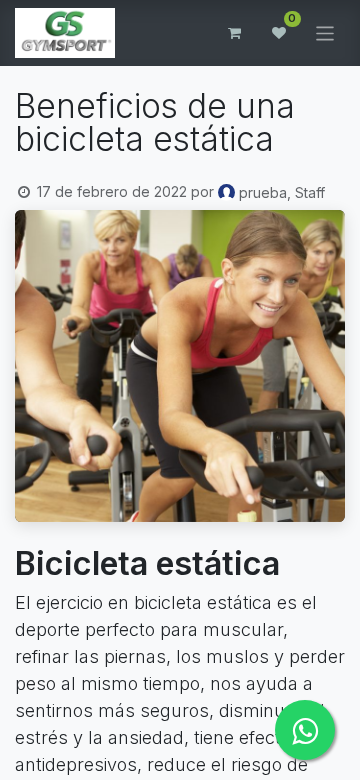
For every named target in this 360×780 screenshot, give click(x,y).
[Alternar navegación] (325, 32)
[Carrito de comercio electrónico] (235, 33)
